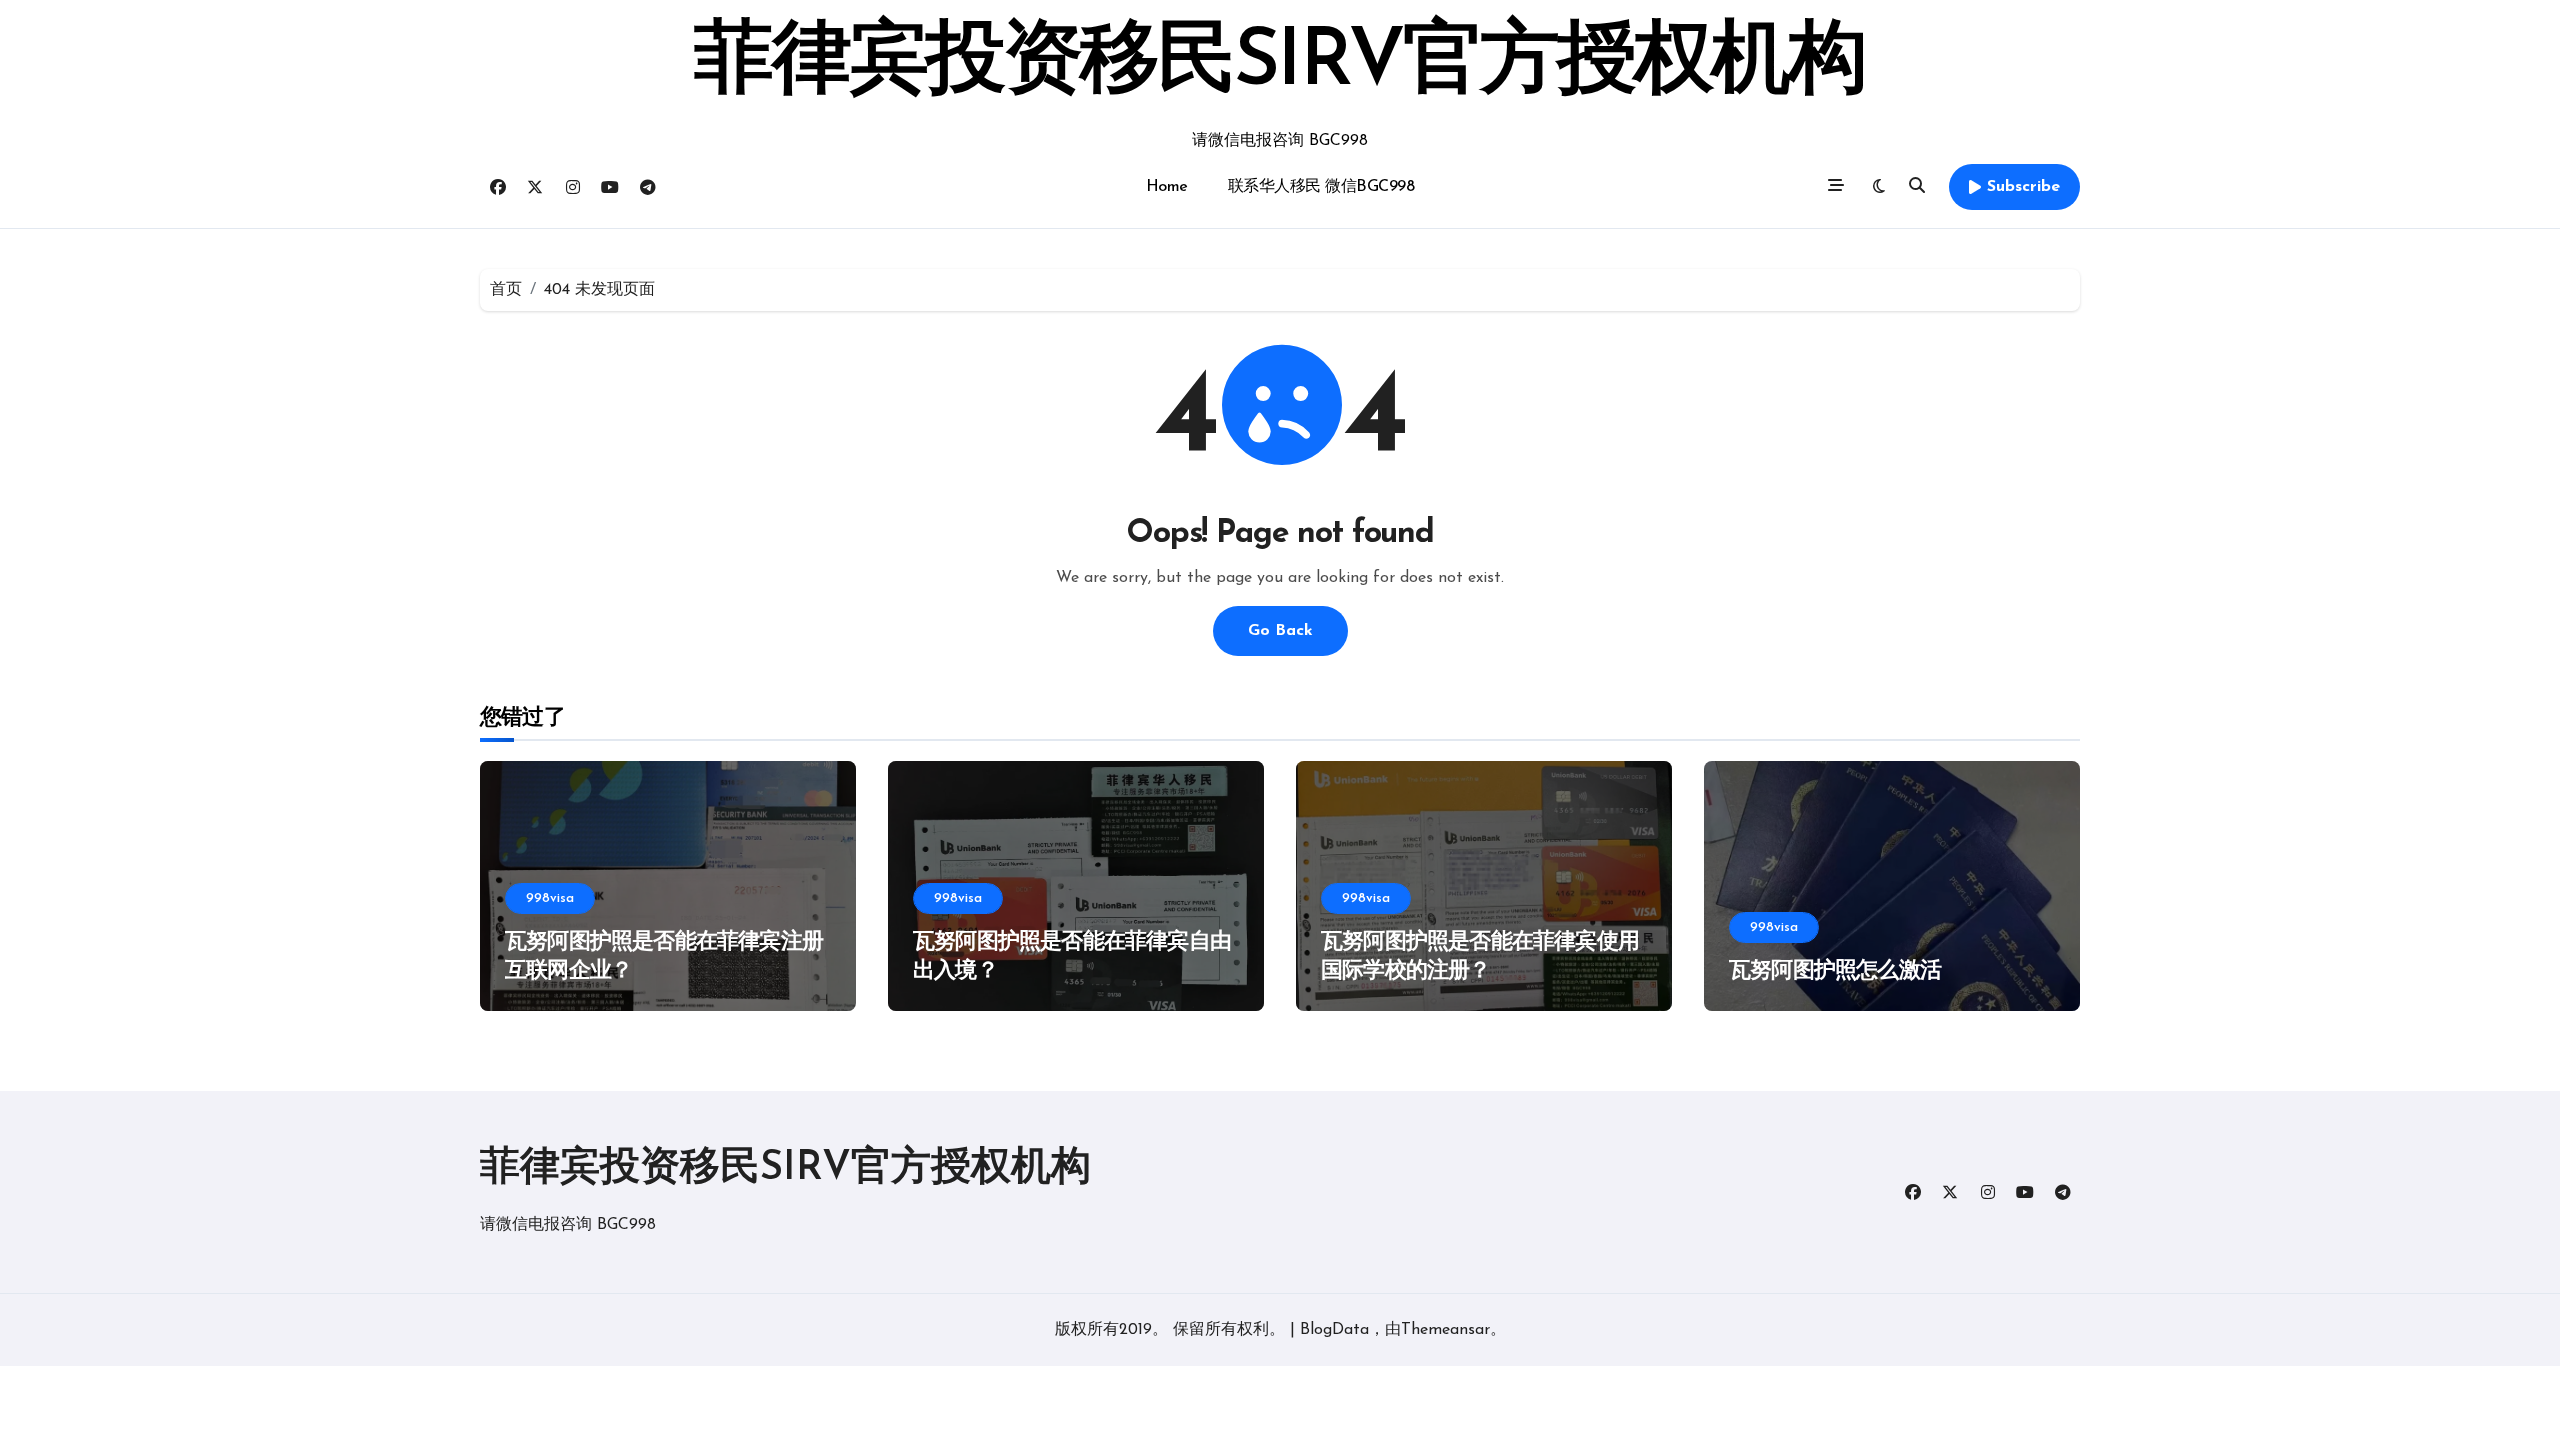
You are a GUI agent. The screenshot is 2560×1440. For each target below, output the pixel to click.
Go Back (1280, 631)
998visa (550, 898)
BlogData (1334, 1330)
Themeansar (1445, 1330)
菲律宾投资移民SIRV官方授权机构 (1279, 64)
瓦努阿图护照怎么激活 (1835, 971)
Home (1167, 187)
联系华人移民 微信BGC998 (1321, 187)
